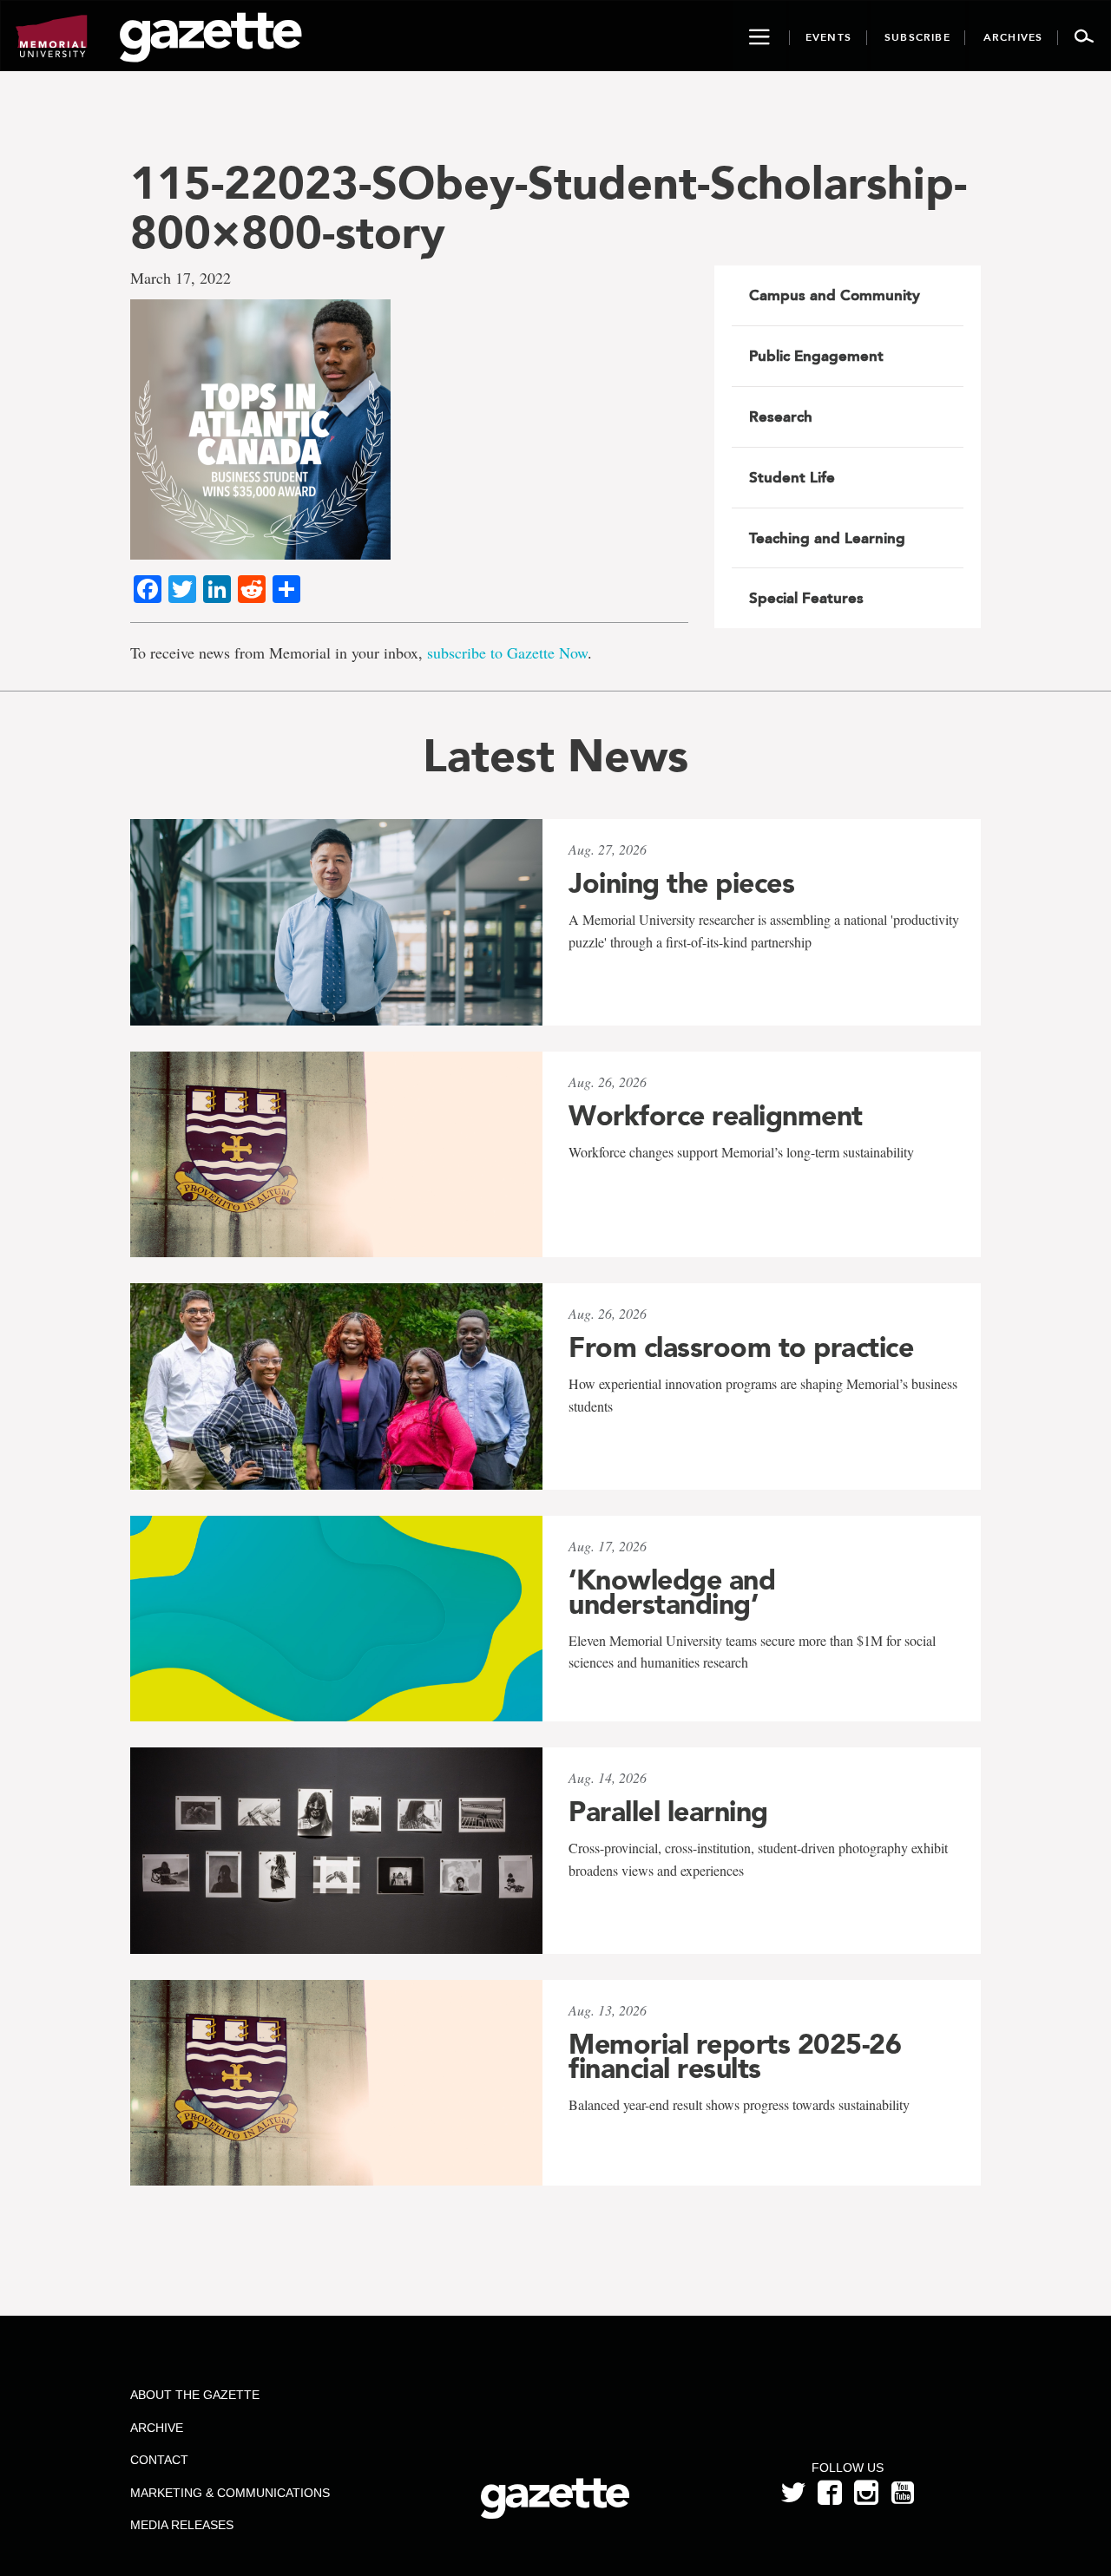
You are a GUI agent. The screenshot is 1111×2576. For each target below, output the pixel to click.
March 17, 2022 (181, 278)
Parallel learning (668, 1812)
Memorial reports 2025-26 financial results (735, 2056)
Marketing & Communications (230, 2493)
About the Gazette (195, 2395)
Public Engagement (816, 356)
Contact (159, 2460)
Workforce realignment (716, 1116)
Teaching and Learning (827, 538)
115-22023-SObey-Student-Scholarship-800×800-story (549, 207)
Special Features (806, 598)
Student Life (792, 477)
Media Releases (182, 2525)
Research (781, 416)
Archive (157, 2428)
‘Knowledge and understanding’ (672, 1592)
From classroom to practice (741, 1347)
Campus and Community (835, 295)
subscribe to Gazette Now (507, 652)
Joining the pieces (681, 883)
